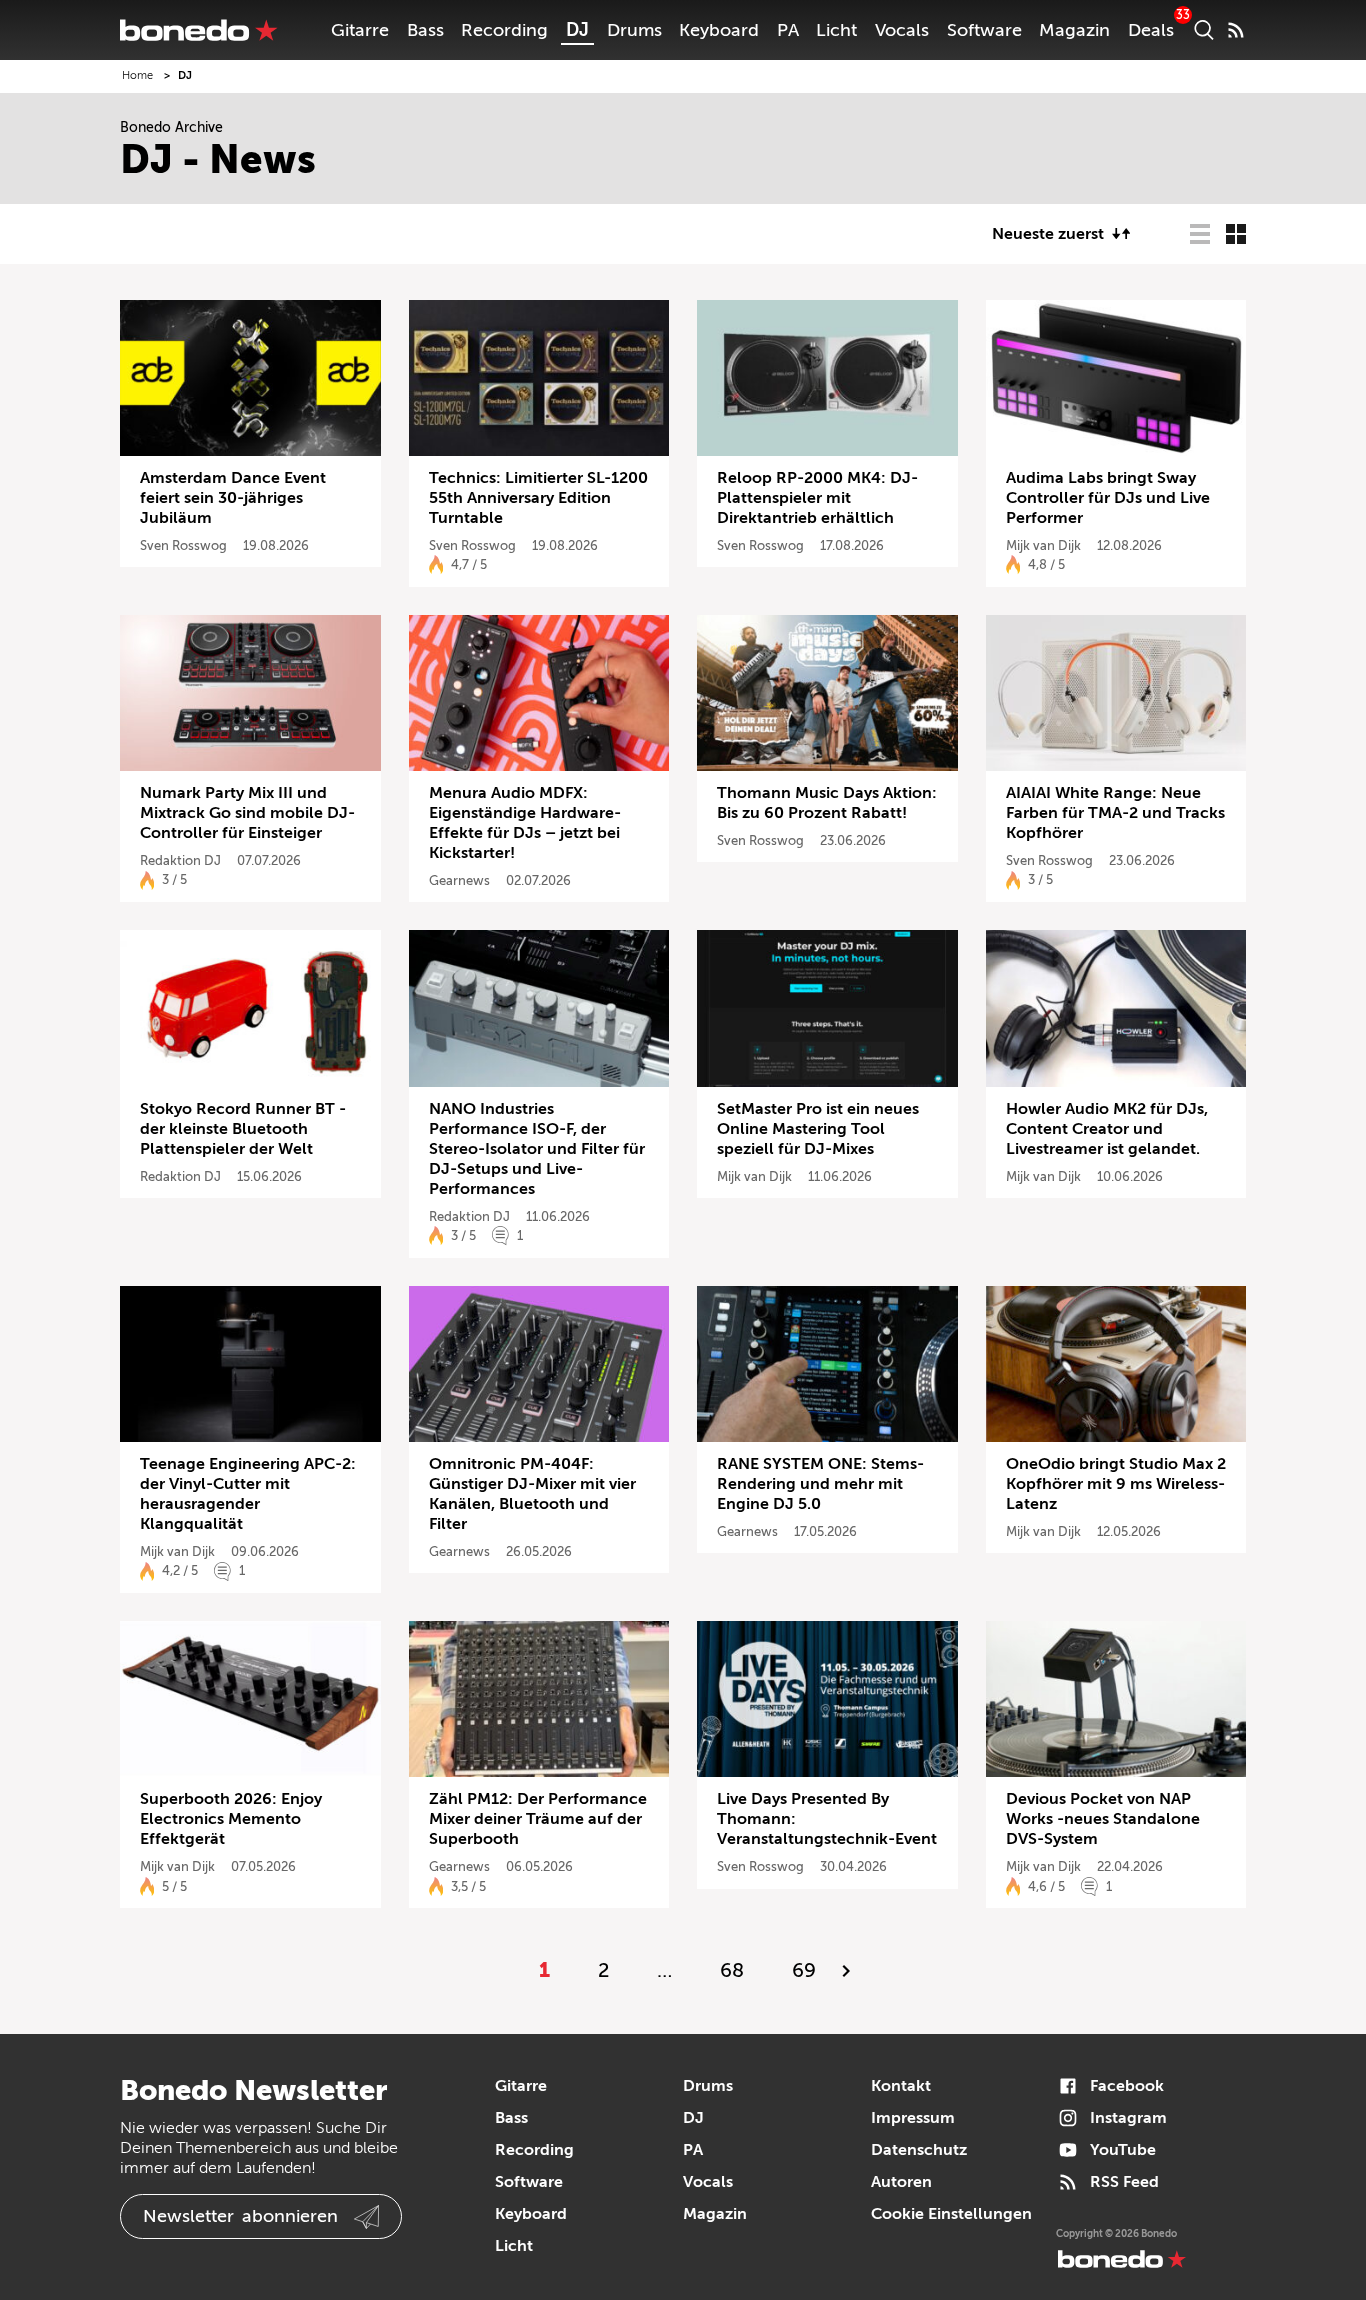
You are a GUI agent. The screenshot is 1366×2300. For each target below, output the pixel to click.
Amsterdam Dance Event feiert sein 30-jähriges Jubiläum (233, 498)
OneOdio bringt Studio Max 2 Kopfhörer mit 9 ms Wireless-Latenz (1116, 1484)
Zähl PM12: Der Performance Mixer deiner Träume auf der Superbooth (538, 1819)
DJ (577, 30)
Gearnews (459, 880)
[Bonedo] (199, 30)
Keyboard (719, 30)
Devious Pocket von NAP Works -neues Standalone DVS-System (1103, 1819)
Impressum (913, 2118)
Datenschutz (919, 2150)
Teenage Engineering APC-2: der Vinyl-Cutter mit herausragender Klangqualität (248, 1494)
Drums (634, 30)
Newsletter (240, 2216)
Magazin (1074, 30)
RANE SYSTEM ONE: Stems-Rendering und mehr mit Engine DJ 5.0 (820, 1484)
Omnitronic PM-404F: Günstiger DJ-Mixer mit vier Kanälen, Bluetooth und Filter (532, 1494)
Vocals (902, 30)
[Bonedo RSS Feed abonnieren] (1236, 30)
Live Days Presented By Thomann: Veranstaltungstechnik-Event (827, 1819)
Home (137, 75)
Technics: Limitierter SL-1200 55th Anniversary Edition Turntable (538, 498)
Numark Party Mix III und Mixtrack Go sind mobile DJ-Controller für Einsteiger (247, 813)
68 (732, 1970)
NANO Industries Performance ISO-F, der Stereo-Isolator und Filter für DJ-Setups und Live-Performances (537, 1149)
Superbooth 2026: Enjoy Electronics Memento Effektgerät (231, 1819)
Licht (836, 30)
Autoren (901, 2182)
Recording (504, 30)
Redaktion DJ (180, 860)
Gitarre (360, 30)
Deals (1151, 30)
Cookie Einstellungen (951, 2214)
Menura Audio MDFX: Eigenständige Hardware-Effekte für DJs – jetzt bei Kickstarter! (525, 823)
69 (804, 1970)
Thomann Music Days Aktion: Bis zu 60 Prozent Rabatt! (827, 803)
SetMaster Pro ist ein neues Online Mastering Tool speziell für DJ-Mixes (818, 1129)
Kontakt (901, 2086)
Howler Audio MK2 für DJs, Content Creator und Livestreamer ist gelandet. (1107, 1129)
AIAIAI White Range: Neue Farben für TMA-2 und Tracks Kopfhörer (1115, 813)
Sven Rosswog (183, 545)
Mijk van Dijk (1043, 545)
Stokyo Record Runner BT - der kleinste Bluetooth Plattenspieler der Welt (243, 1129)
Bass (425, 30)
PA (788, 30)
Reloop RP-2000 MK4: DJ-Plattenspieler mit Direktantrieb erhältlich (817, 498)
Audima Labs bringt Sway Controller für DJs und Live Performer (1108, 498)
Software (984, 30)
